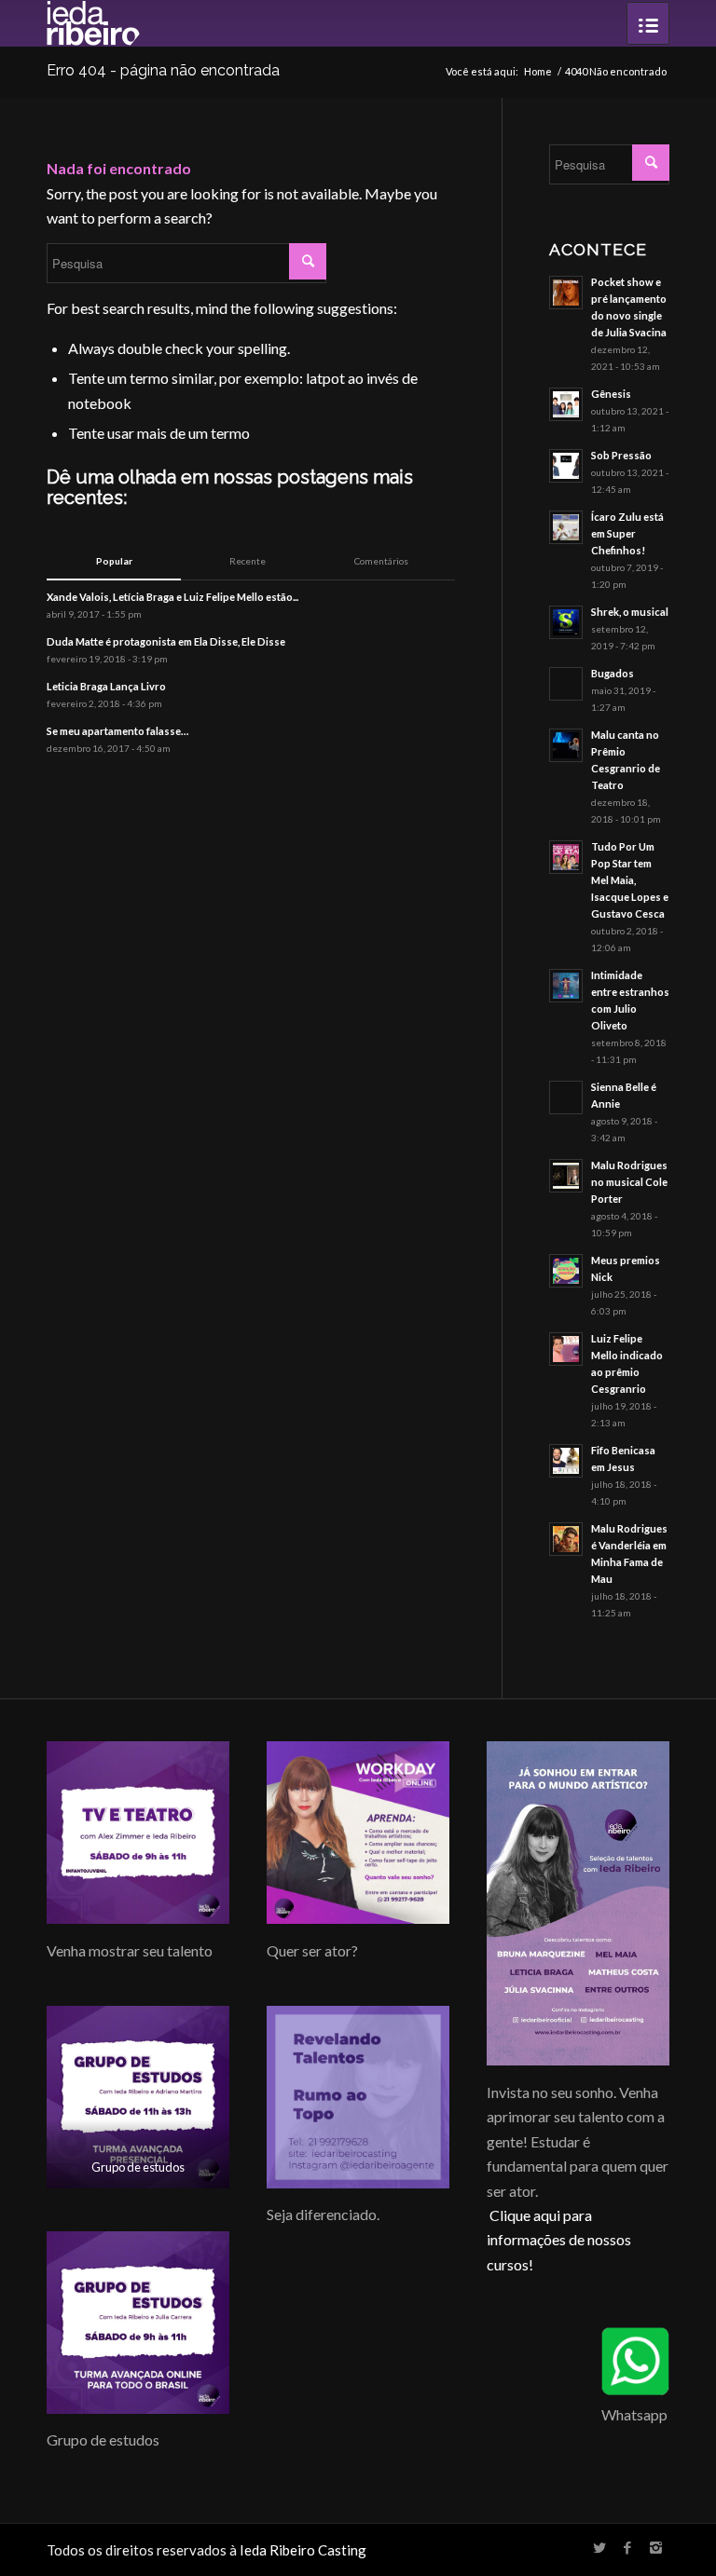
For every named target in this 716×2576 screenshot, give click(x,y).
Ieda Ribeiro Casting (303, 2550)
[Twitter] (599, 2547)
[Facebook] (627, 2547)
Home (538, 71)
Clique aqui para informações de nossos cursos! (559, 2240)
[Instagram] (655, 2547)
